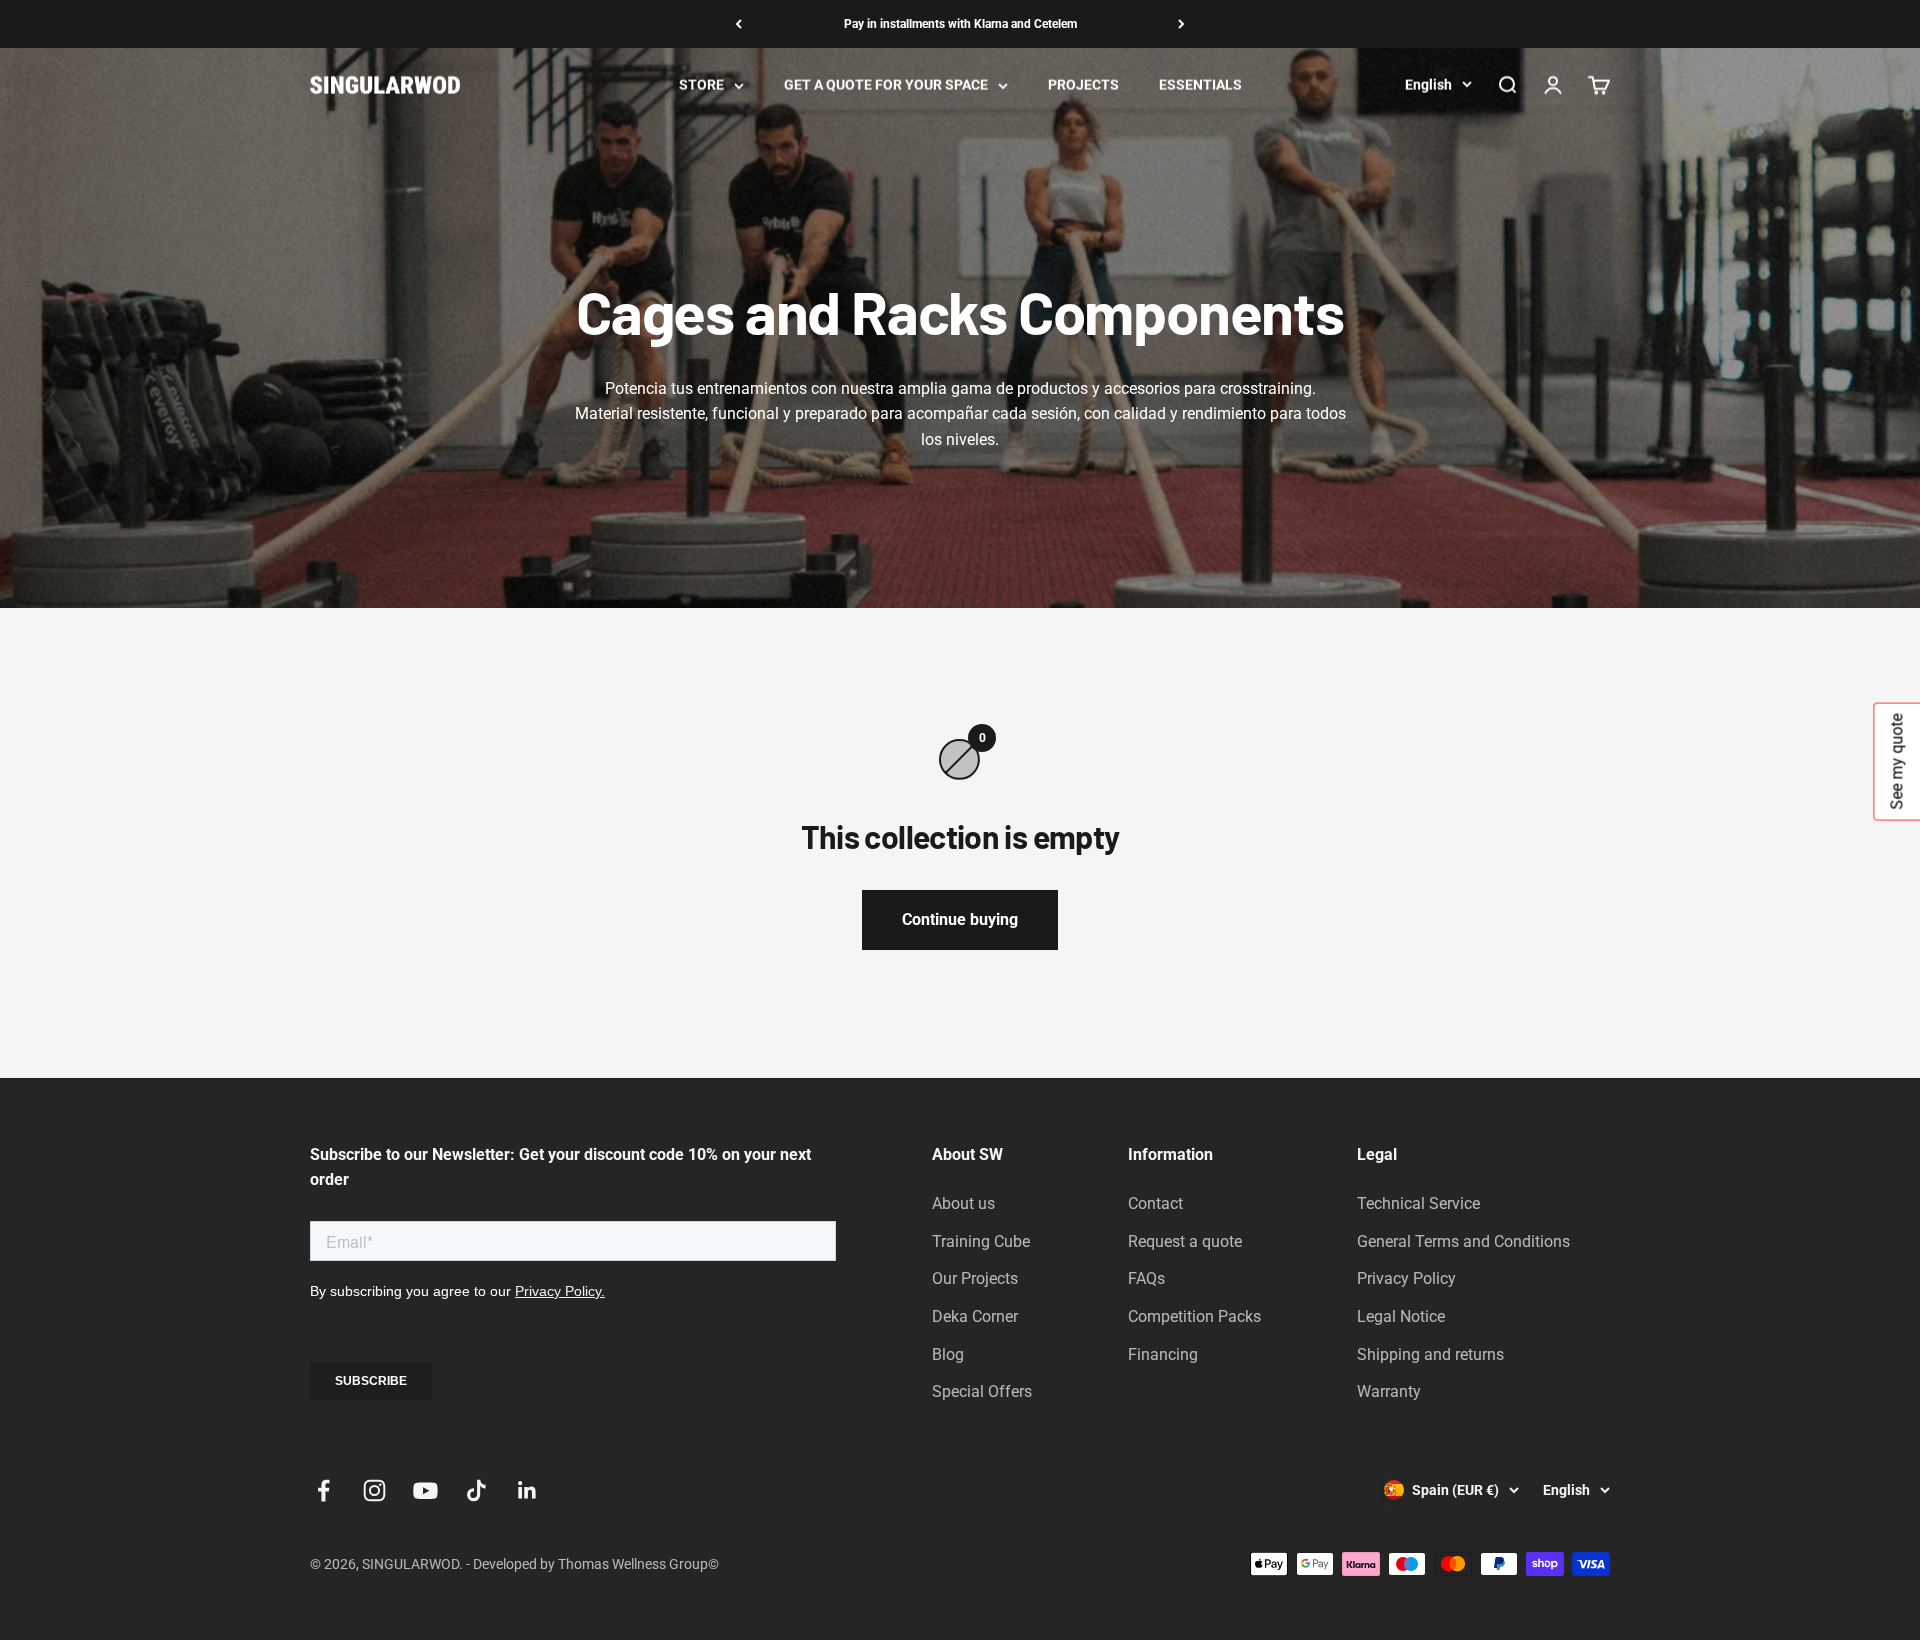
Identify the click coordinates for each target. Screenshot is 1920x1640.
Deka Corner (975, 1316)
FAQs (1146, 1278)
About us (963, 1203)
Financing (1163, 1354)
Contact (1155, 1203)
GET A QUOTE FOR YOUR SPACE (886, 85)
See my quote (1896, 762)
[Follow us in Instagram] (374, 1490)
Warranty (1389, 1391)
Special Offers (982, 1391)
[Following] (1181, 24)
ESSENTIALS (1200, 85)
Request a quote (1185, 1241)
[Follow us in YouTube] (425, 1490)
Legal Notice (1401, 1316)
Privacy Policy (1406, 1278)
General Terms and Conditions (1463, 1241)
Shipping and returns (1430, 1354)
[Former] (738, 24)
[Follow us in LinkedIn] (527, 1490)
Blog (948, 1354)
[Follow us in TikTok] (476, 1490)
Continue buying (960, 919)
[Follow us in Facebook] (323, 1490)
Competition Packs (1194, 1316)
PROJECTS (1083, 85)
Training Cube (981, 1241)
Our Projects (975, 1278)
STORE (701, 85)
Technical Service (1418, 1203)
